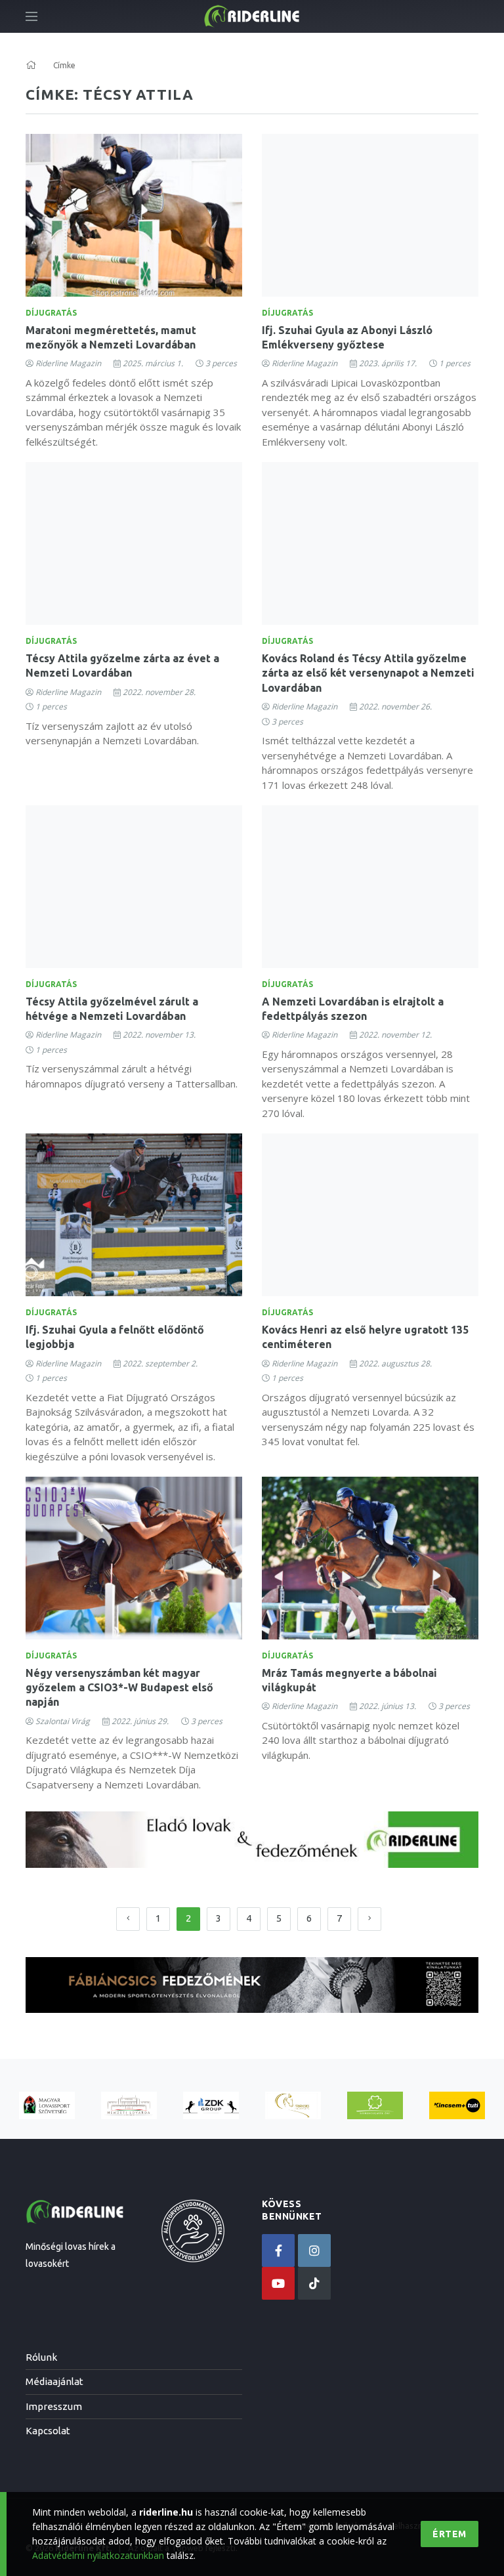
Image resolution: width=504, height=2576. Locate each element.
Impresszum (54, 2406)
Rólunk (41, 2357)
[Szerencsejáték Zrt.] (375, 2106)
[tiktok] (314, 2283)
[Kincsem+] (457, 2106)
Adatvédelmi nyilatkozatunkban (98, 2555)
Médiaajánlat (54, 2381)
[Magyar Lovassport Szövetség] (47, 2106)
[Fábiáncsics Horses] (293, 2106)
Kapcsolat (48, 2431)
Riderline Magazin (68, 363)
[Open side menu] (31, 16)
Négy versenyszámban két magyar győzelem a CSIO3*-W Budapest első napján (119, 1688)
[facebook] (278, 2250)
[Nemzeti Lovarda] (129, 2106)
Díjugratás (51, 313)
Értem (450, 2534)
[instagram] (314, 2250)
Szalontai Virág (63, 1721)
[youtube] (278, 2283)
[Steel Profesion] (211, 2106)
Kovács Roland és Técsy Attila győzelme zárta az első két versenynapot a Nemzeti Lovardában (368, 673)
